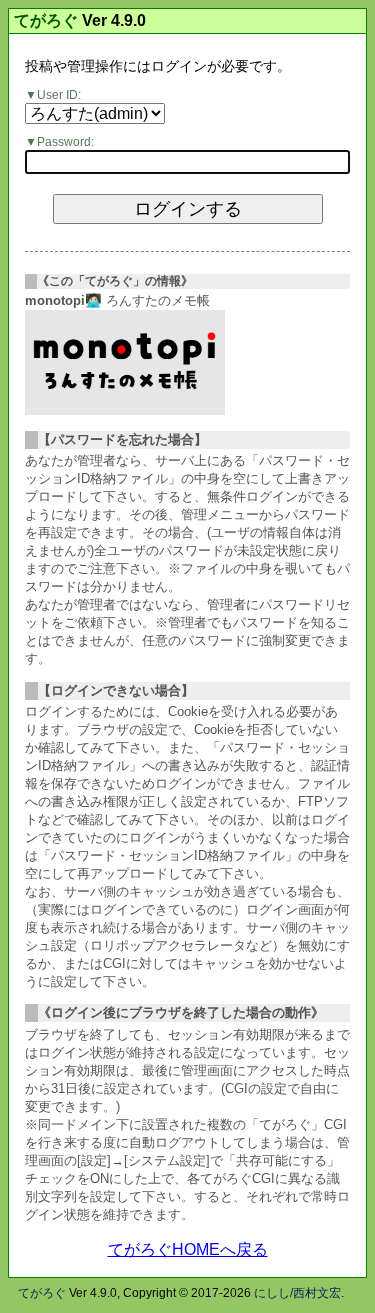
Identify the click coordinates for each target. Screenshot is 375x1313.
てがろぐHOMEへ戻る (188, 1249)
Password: (65, 142)
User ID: (59, 95)
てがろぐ (46, 21)
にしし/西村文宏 (297, 1293)
